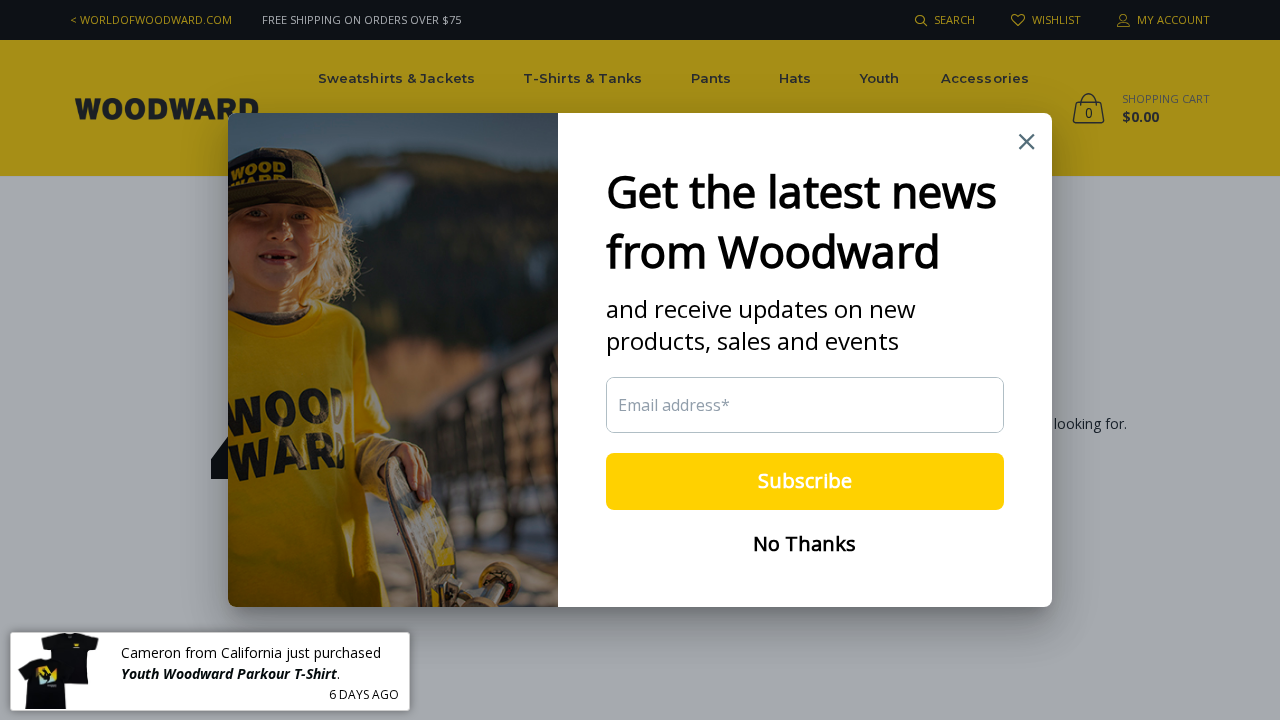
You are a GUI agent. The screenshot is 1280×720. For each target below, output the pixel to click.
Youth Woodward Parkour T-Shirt (229, 672)
